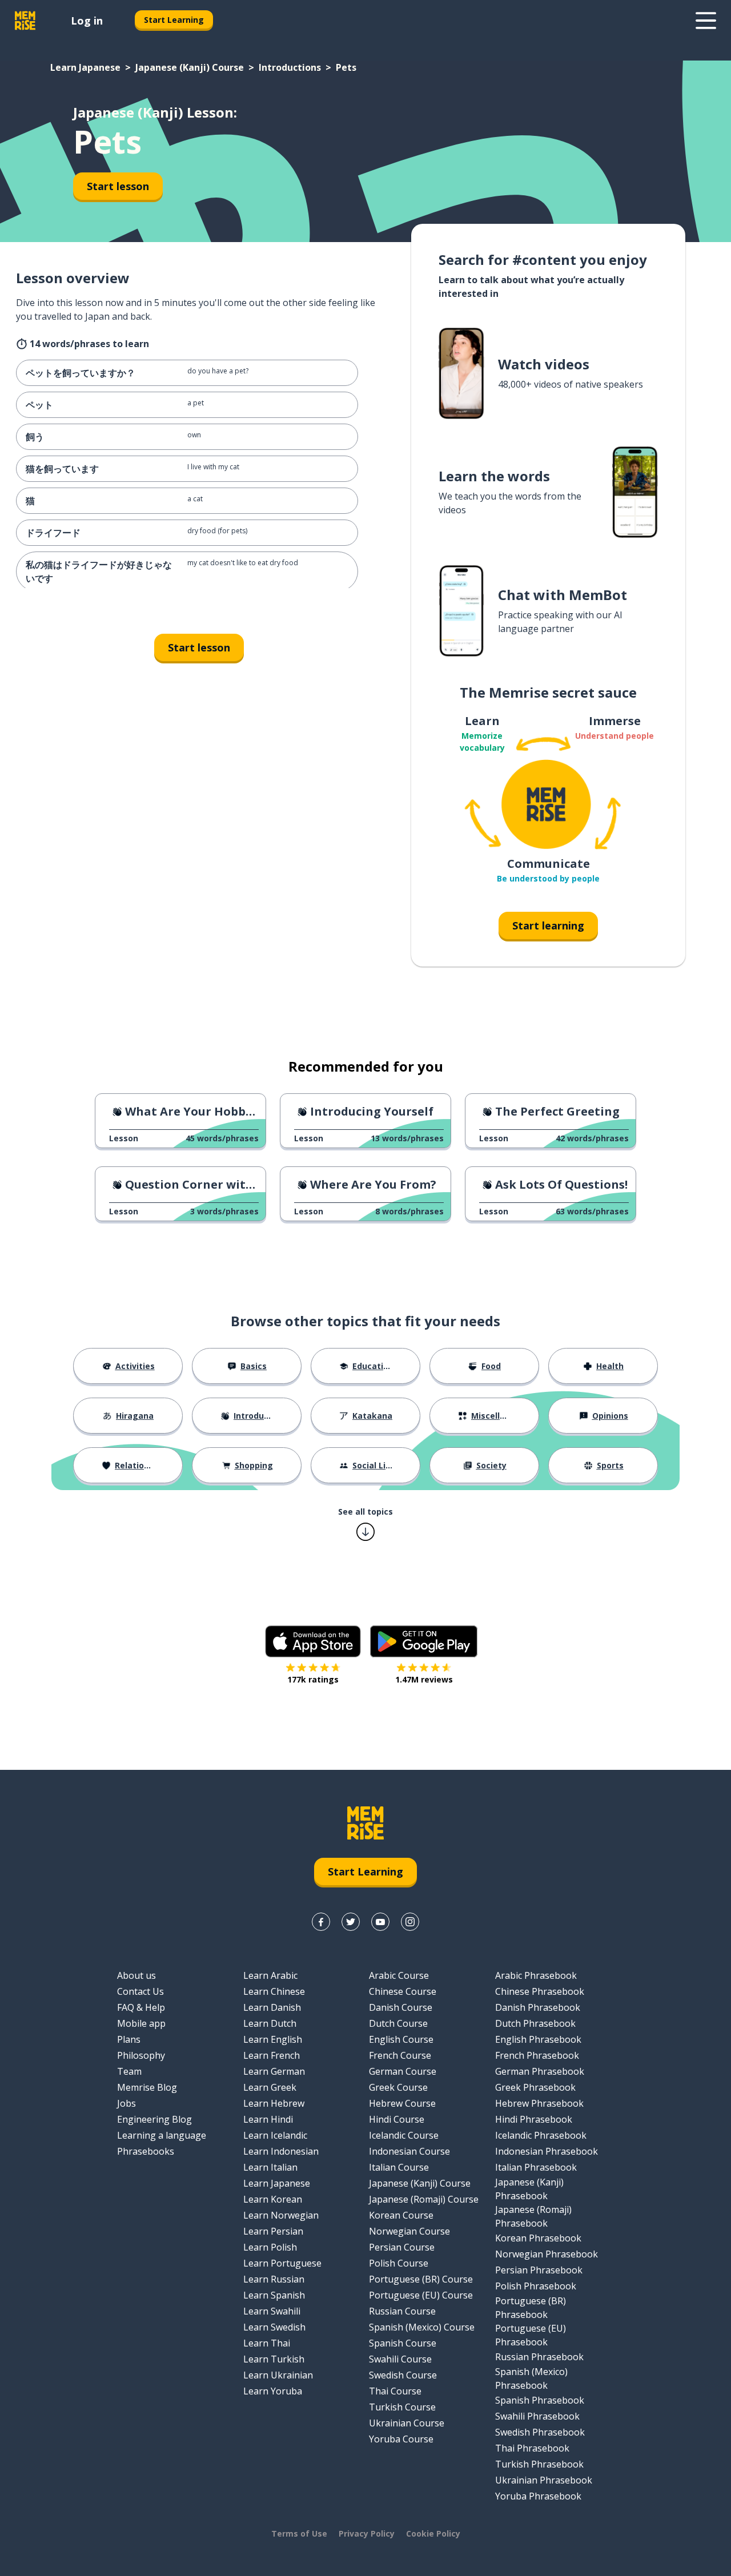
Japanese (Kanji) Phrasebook (529, 2189)
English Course (401, 2039)
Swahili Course (400, 2359)
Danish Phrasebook (538, 2007)
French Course (400, 2055)
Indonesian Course (409, 2151)
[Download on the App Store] (313, 1641)
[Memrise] (25, 21)
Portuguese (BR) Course (421, 2279)
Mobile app (141, 2023)
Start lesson (118, 186)
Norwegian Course (409, 2231)
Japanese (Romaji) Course (424, 2199)
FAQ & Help (141, 2007)
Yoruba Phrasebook (538, 2496)
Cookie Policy (433, 2533)
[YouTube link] (380, 1922)
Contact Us (140, 1991)
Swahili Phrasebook (537, 2416)
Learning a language (162, 2135)
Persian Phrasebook (539, 2270)
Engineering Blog (154, 2119)
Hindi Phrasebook (534, 2119)
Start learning (548, 925)
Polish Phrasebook (536, 2286)
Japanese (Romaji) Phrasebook (533, 2216)
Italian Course (399, 2167)
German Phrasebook (540, 2071)
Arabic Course (399, 1975)
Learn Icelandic (275, 2135)
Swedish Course (403, 2375)
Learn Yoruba (273, 2391)
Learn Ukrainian (278, 2375)
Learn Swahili (272, 2311)
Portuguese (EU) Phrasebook (531, 2335)
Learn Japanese (85, 67)
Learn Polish (270, 2247)
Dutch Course (398, 2023)
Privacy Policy (367, 2533)
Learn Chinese (274, 1991)
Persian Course (402, 2247)
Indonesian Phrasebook (547, 2151)
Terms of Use (299, 2533)
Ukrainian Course (407, 2423)
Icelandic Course (404, 2135)
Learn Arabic (270, 1975)
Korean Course (401, 2215)
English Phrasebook (538, 2039)
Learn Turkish (274, 2359)
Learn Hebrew (274, 2103)
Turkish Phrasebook (539, 2464)
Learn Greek (270, 2087)
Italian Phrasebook (536, 2167)
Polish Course (399, 2263)
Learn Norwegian (281, 2215)
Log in (87, 21)
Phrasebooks (146, 2151)
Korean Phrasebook (538, 2238)
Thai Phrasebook (532, 2448)
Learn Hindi (268, 2119)
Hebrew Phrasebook (539, 2103)
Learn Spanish (274, 2295)
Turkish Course (402, 2407)
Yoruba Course (401, 2439)
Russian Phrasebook (539, 2357)
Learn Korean (273, 2199)
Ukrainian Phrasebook (544, 2480)
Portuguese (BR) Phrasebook (531, 2308)
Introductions (290, 67)
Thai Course (395, 2391)
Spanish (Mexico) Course (422, 2327)
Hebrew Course (402, 2103)
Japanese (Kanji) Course (190, 67)
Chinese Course (403, 1991)
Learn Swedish (274, 2327)
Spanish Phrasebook (540, 2400)
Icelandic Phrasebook (541, 2135)
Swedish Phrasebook (540, 2432)
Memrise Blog (147, 2087)
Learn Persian (273, 2231)
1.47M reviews (424, 1679)
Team (129, 2071)
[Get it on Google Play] (424, 1641)
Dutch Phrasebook (535, 2023)
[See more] (706, 21)
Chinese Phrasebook (540, 1991)
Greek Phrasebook (535, 2087)
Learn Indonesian (281, 2151)
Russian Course (402, 2311)
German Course (403, 2071)
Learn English (273, 2039)
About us (136, 1975)
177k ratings (313, 1679)
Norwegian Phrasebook (547, 2254)
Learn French (272, 2055)
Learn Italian (270, 2167)
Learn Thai (267, 2343)
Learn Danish (272, 2007)
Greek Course (398, 2087)
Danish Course (401, 2007)
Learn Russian (274, 2279)
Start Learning (174, 20)
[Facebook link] (321, 1922)
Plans (129, 2039)
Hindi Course (397, 2119)
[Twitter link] (351, 1922)
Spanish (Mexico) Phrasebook (531, 2378)
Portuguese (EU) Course (421, 2295)
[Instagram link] (410, 1922)
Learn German (274, 2071)
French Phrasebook (537, 2055)
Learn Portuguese (282, 2263)
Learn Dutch (270, 2023)
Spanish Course (403, 2343)
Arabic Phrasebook (536, 1975)
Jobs (126, 2103)
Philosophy (141, 2055)
